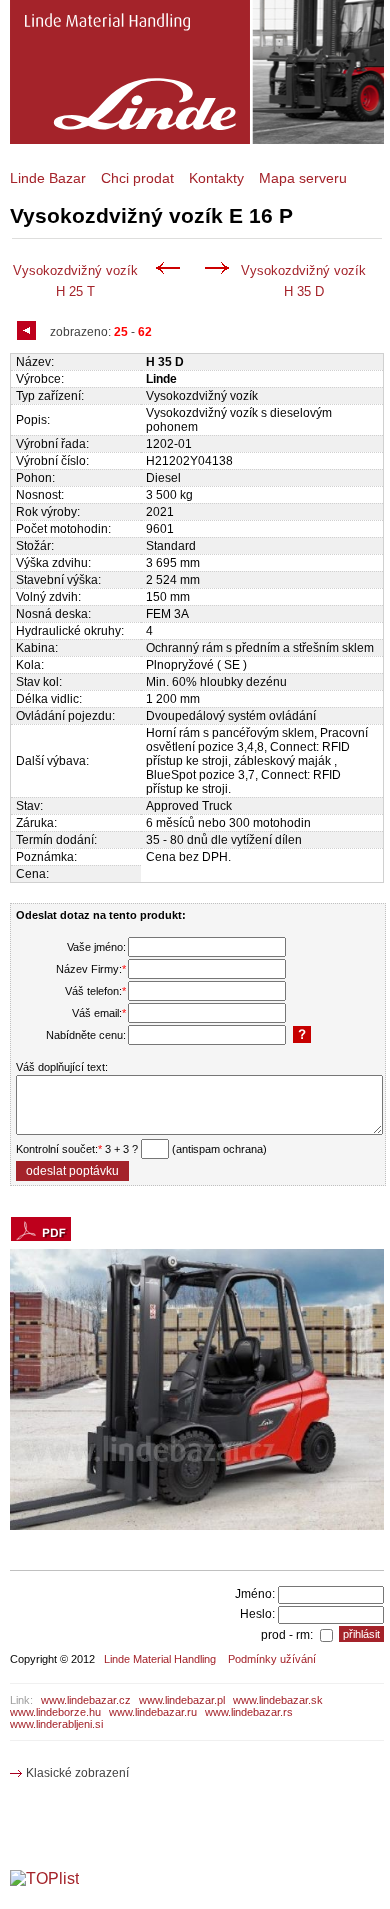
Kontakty (216, 178)
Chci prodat (137, 178)
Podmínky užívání (272, 1659)
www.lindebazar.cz (86, 1700)
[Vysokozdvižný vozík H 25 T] (171, 270)
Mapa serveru (303, 178)
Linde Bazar (48, 178)
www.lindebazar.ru (153, 1712)
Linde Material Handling (160, 1659)
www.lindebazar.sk (278, 1700)
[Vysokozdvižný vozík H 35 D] (220, 270)
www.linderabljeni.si (56, 1724)
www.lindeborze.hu (55, 1712)
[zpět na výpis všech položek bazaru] (29, 333)
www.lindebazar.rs (249, 1712)
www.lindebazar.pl (182, 1700)
